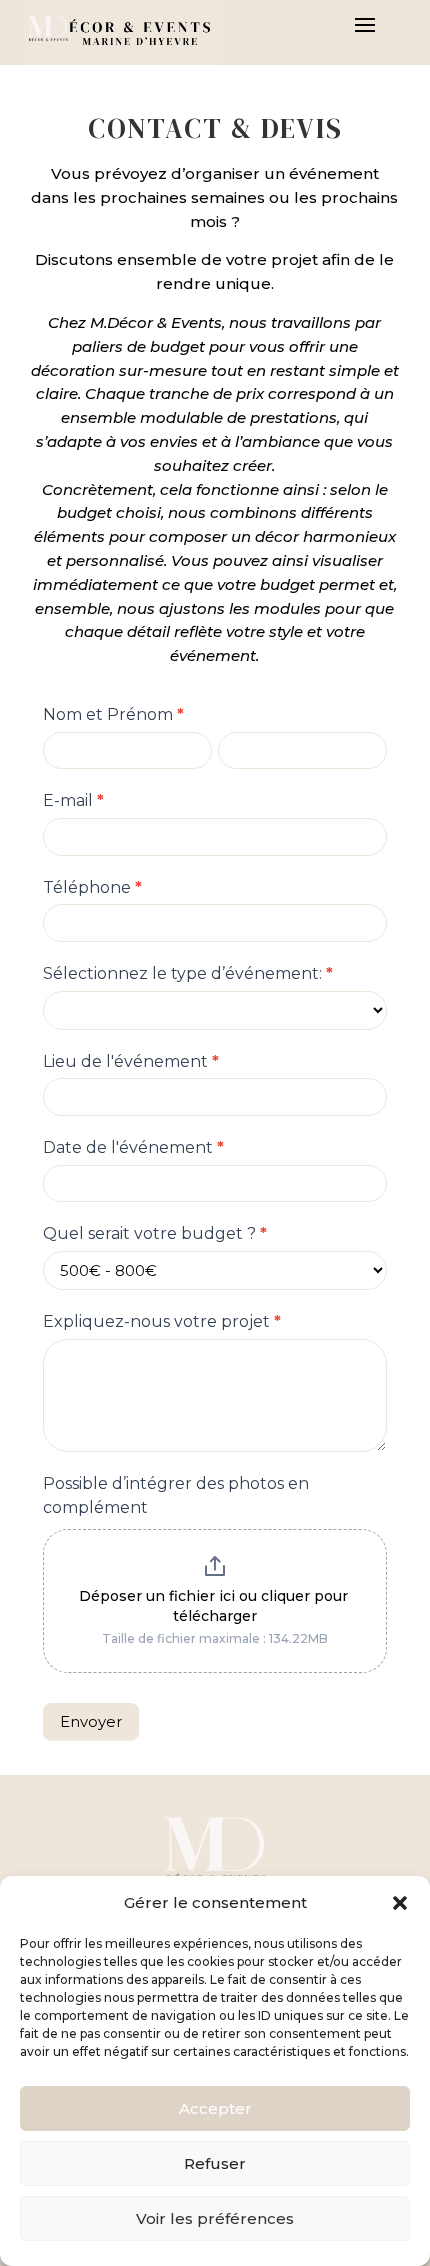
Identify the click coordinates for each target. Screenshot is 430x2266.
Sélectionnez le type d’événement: (188, 973)
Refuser (215, 2163)
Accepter (215, 2108)
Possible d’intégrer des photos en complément (176, 1495)
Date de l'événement (133, 1147)
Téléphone (92, 887)
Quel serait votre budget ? (155, 1233)
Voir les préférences (215, 2218)
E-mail (73, 800)
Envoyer (91, 1721)
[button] (400, 1903)
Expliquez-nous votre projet (162, 1321)
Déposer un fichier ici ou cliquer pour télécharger (215, 1606)
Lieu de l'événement (131, 1061)
